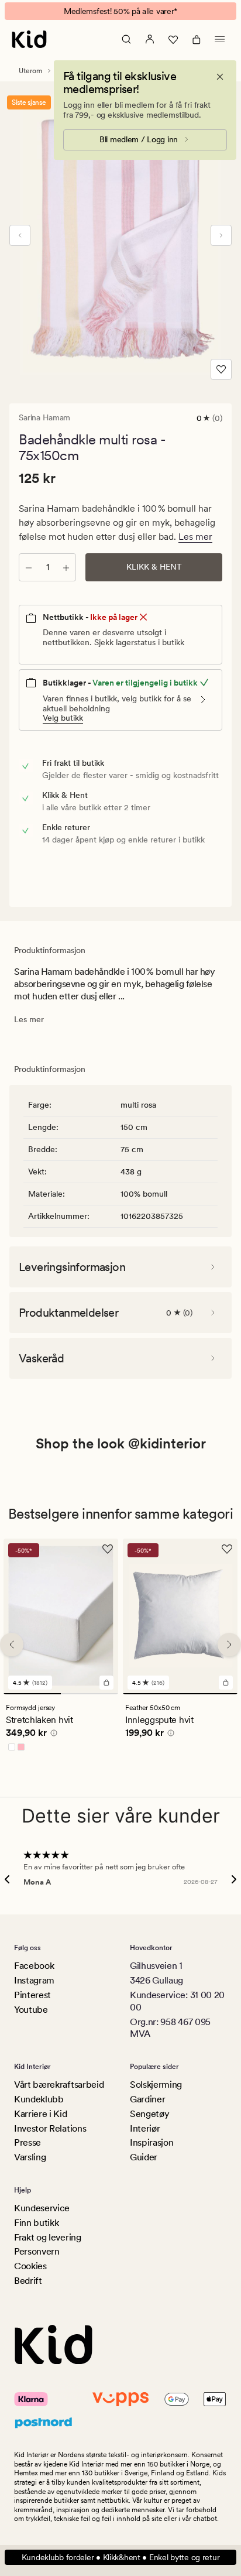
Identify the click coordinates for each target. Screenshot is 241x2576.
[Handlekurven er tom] (197, 39)
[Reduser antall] (29, 567)
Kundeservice (42, 2208)
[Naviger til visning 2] (89, 1693)
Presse (27, 2142)
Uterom (30, 71)
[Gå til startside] (29, 39)
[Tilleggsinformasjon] (52, 1734)
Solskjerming (156, 2085)
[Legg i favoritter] (221, 369)
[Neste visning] (221, 235)
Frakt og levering (48, 2237)
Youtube (31, 2010)
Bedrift (28, 2281)
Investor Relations (50, 2128)
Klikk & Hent (154, 567)
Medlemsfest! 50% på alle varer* (120, 11)
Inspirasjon (152, 2142)
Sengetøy (149, 2114)
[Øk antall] (66, 567)
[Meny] (220, 39)
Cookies (30, 2266)
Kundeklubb (39, 2099)
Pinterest (32, 1995)
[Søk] (126, 39)
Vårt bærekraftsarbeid (59, 2085)
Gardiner (147, 2099)
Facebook (34, 1966)
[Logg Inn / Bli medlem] (150, 39)
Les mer (195, 537)
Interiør (145, 2128)
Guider (144, 2157)
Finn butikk (36, 2223)
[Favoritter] (173, 39)
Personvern (37, 2251)
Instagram (34, 1980)
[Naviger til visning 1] (32, 1693)
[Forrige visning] (20, 235)
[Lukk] (220, 77)
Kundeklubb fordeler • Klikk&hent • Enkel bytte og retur (121, 2557)
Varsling (30, 2157)
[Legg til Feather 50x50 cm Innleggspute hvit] (226, 1682)
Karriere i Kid (41, 2114)
